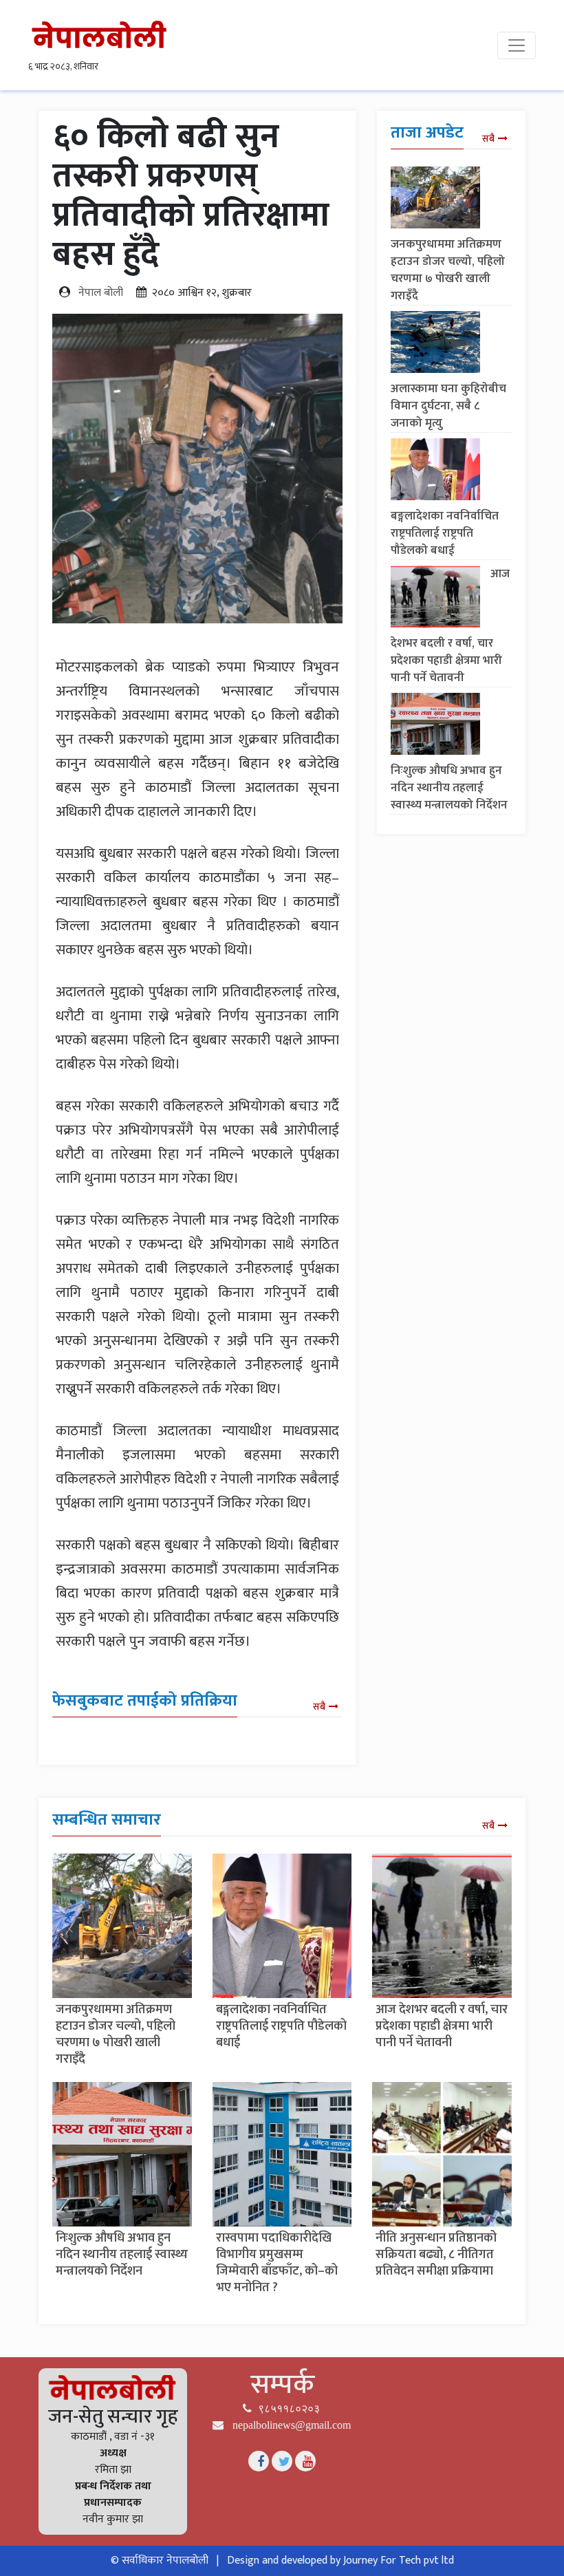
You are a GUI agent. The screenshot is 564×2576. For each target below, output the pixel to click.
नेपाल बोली (101, 293)
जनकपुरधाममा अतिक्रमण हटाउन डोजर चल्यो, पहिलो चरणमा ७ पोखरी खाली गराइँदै (448, 270)
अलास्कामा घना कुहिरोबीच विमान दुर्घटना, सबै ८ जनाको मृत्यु (448, 406)
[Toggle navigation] (517, 45)
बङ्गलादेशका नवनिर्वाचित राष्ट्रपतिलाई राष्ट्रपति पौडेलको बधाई (445, 533)
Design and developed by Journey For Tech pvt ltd (340, 2561)
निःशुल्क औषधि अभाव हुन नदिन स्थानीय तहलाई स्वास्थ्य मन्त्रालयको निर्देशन (449, 788)
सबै (319, 1707)
